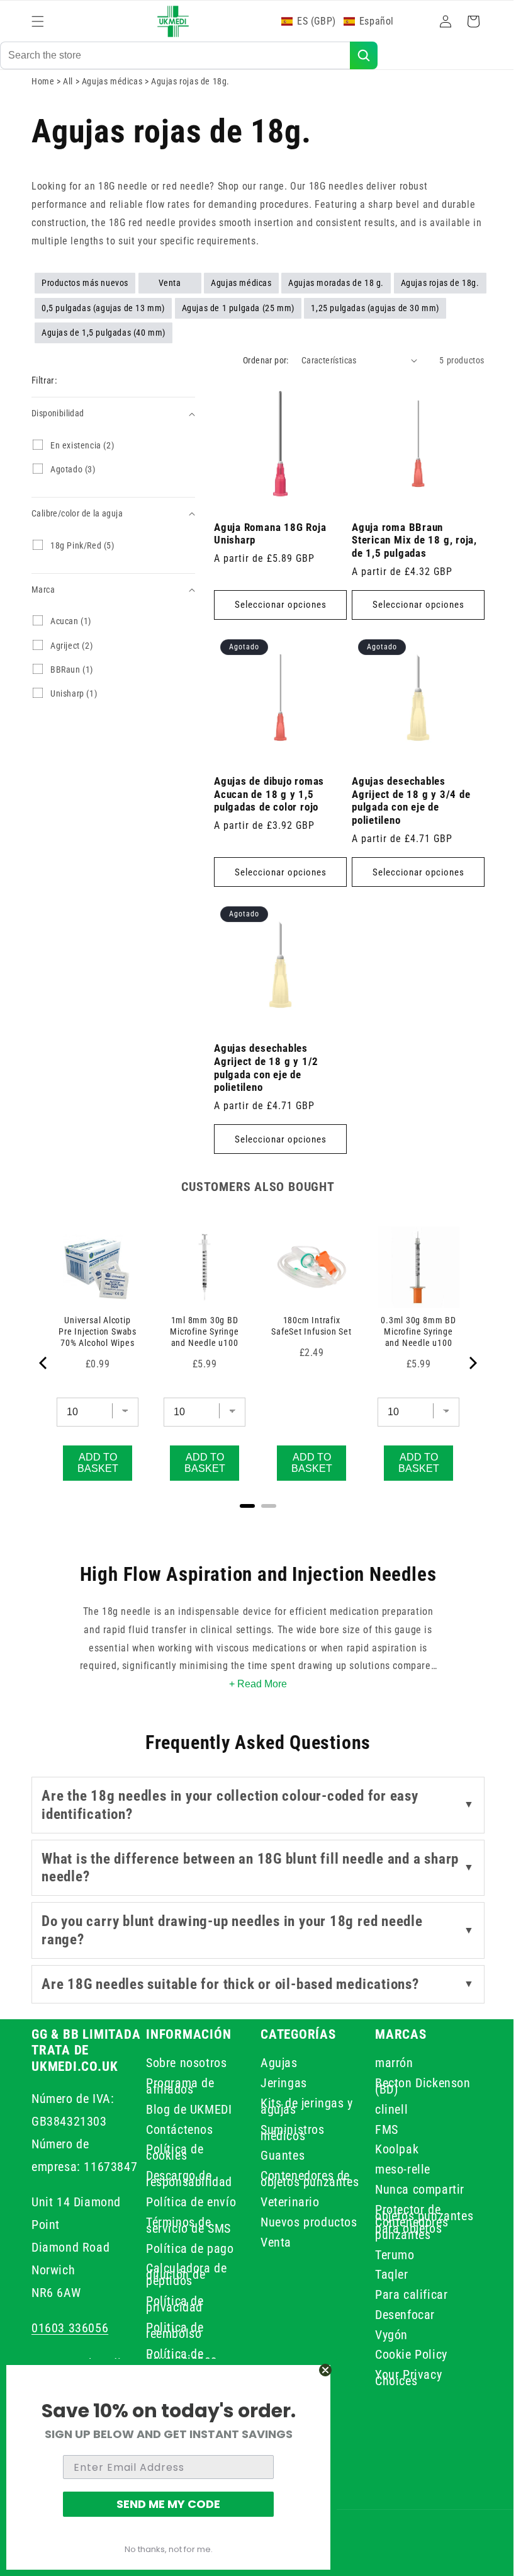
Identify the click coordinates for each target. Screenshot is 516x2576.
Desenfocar (398, 2321)
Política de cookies (172, 2152)
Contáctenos (177, 2129)
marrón (387, 2065)
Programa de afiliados (178, 2086)
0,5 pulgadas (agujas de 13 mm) (103, 316)
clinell (384, 2109)
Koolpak (390, 2149)
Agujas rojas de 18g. (440, 291)
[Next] (463, 1357)
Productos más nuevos (85, 291)
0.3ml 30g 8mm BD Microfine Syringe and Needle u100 (410, 1323)
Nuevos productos (305, 2228)
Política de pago (188, 2248)
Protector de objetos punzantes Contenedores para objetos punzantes (405, 2225)
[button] (38, 21)
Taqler (385, 2281)
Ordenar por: (256, 368)
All (69, 89)
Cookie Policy (404, 2361)
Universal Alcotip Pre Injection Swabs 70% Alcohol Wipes (96, 1323)
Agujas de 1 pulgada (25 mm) (238, 316)
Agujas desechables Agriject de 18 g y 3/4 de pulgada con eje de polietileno (407, 799)
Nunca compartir (413, 2189)
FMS (380, 2129)
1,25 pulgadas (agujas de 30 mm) (375, 316)
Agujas (275, 2065)
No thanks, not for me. (169, 2549)
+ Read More (254, 1684)
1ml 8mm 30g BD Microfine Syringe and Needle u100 (201, 1323)
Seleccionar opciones (278, 608)
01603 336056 (70, 2328)
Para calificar (404, 2301)
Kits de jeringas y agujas (302, 2106)
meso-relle (396, 2169)
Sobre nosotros (184, 2065)
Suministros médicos (288, 2133)
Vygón (384, 2341)
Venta (170, 291)
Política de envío (188, 2202)
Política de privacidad (172, 2304)
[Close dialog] (325, 2370)
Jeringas (279, 2083)
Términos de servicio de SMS (186, 2225)
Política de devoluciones (179, 2357)
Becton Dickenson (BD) (416, 2086)
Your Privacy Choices (401, 2384)
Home (43, 89)
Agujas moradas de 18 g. (336, 291)
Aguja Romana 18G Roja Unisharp (270, 537)
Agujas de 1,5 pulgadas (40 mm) (104, 341)
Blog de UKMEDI (186, 2109)
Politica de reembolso (172, 2330)
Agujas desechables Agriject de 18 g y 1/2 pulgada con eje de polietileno (266, 1061)
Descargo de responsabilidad (187, 2179)
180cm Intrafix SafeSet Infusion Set (306, 1323)
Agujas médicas (113, 89)
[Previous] (44, 1357)
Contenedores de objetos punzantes (301, 2182)
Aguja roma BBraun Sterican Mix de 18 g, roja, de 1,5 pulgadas (410, 544)
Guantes (278, 2155)
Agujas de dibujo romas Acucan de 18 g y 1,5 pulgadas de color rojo (269, 793)
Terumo (388, 2261)
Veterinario (286, 2208)
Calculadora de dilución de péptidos (184, 2274)
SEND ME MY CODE (168, 2504)
